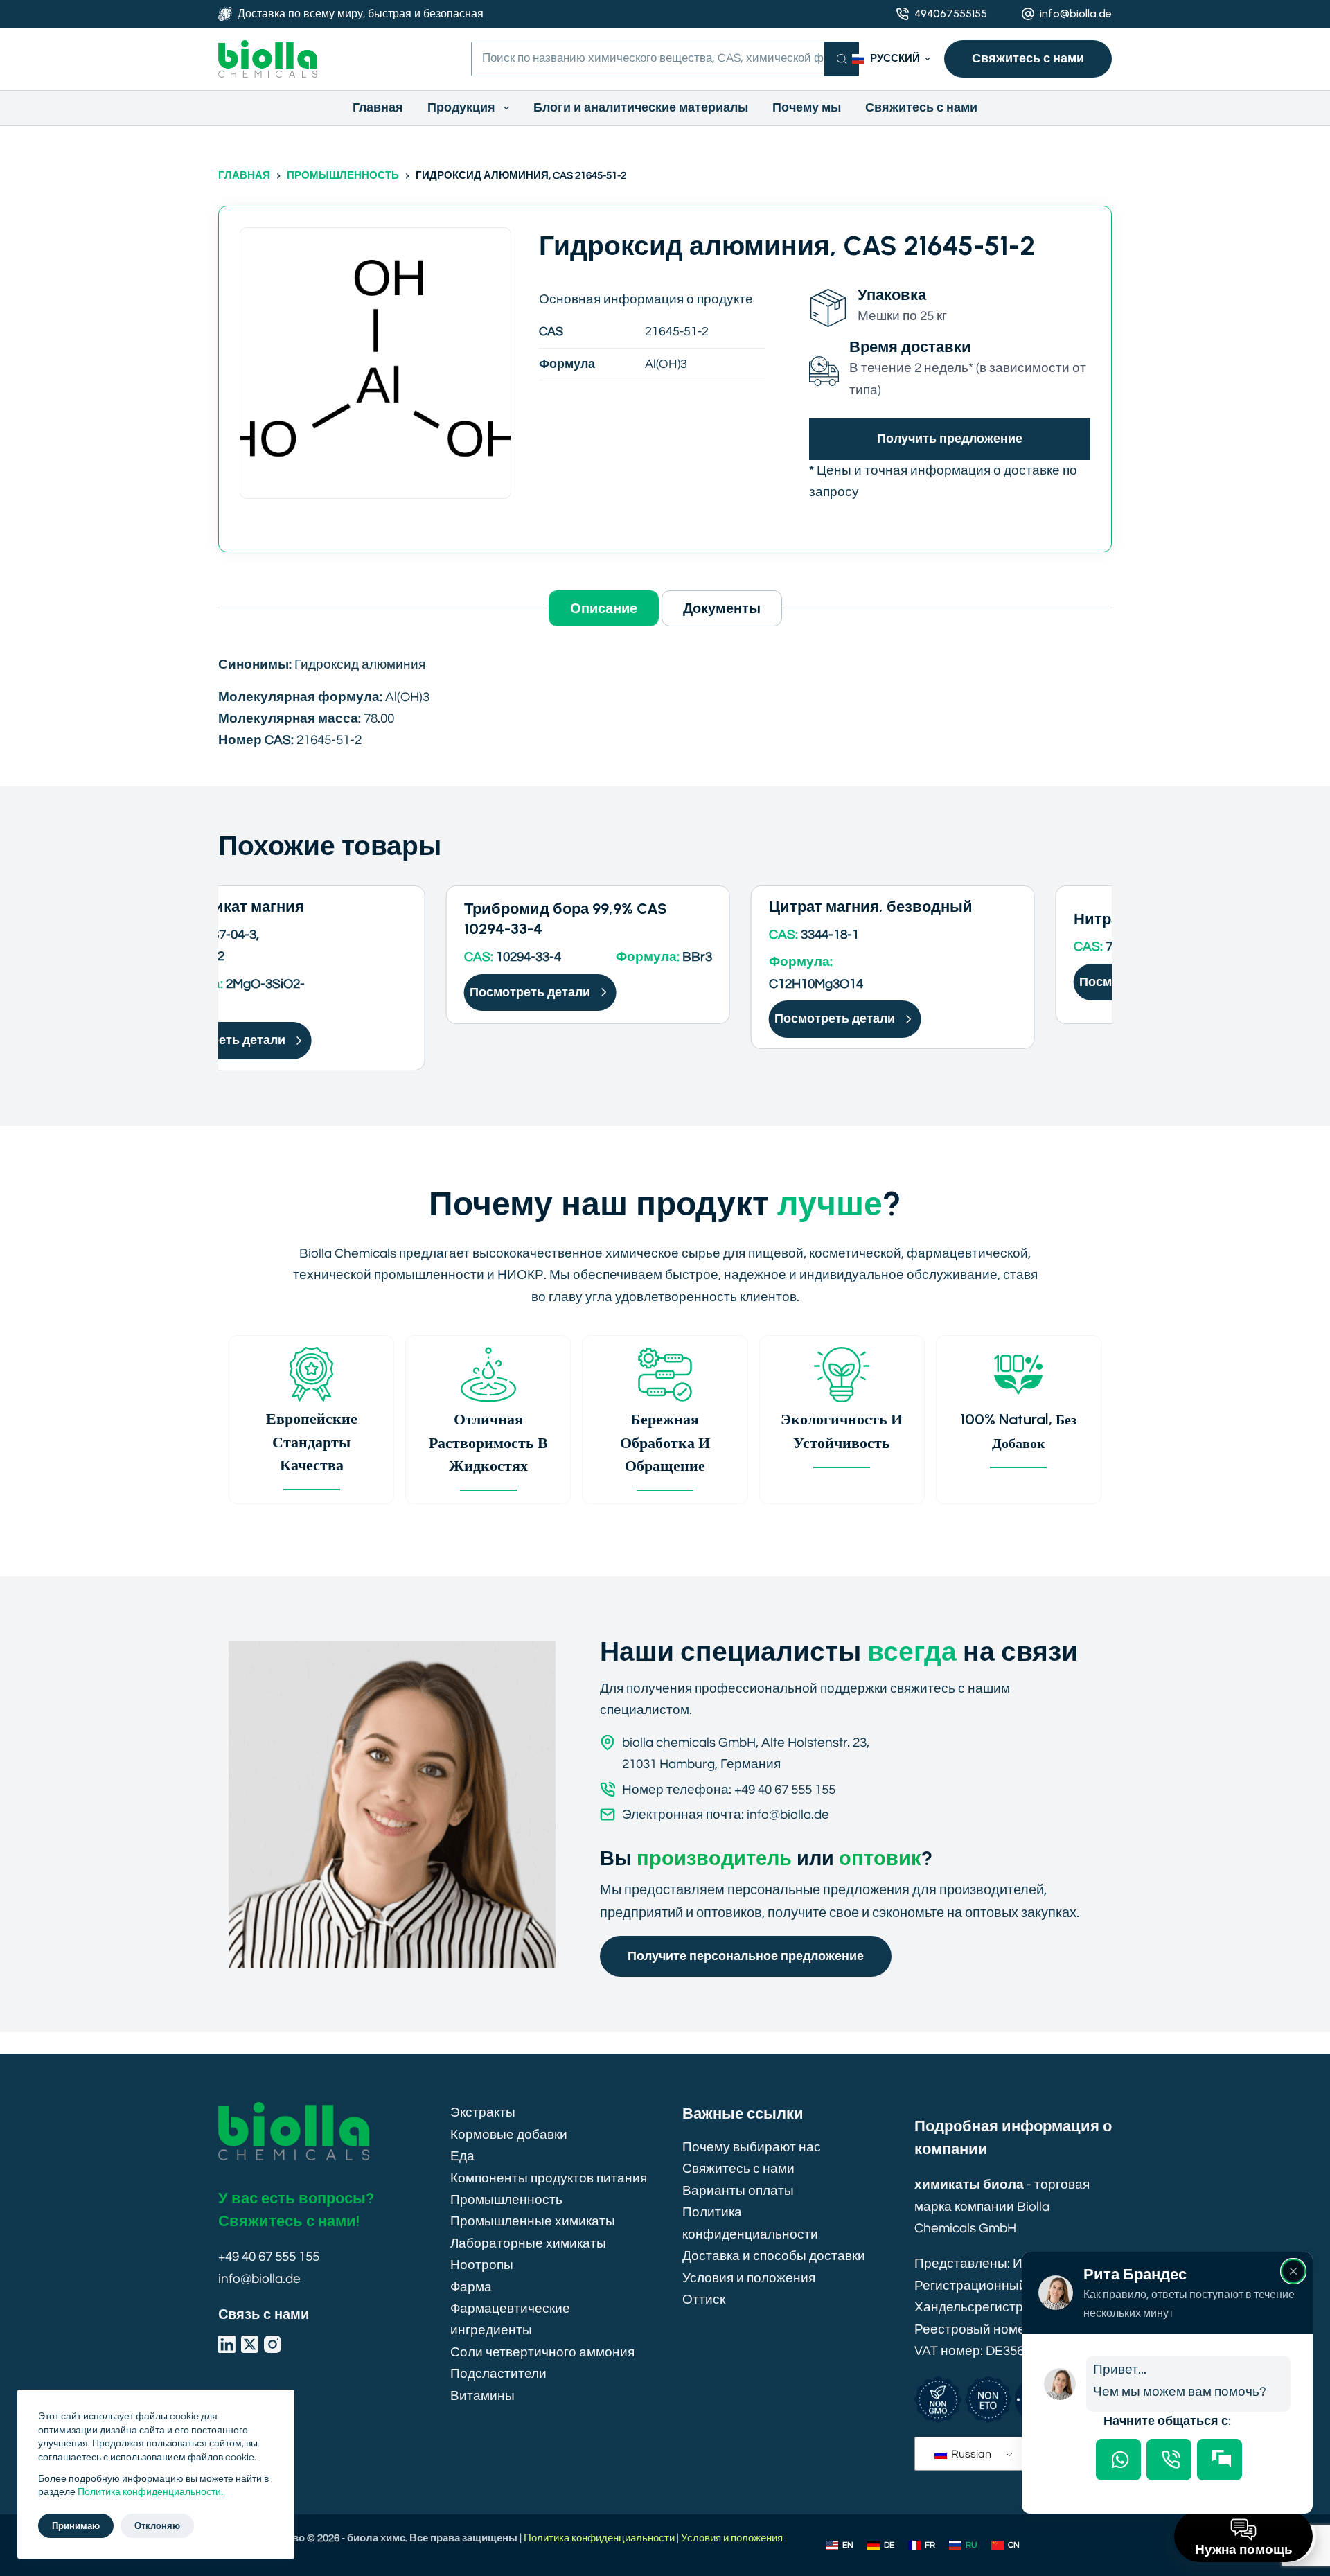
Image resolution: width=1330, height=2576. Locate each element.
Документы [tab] (722, 608)
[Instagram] (273, 2344)
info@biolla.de (1076, 14)
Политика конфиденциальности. (151, 2492)
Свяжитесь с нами (1028, 58)
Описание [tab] (604, 608)
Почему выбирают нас (752, 2147)
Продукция (461, 108)
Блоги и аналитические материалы (641, 108)
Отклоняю (157, 2526)
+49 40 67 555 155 (269, 2257)
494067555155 (951, 14)
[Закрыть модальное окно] (1293, 2271)
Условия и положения (749, 2278)
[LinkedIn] (227, 2344)
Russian (970, 2454)
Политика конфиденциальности (599, 2538)
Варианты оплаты (738, 2191)
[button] (891, 59)
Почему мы (807, 108)
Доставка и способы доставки (774, 2256)
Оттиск (704, 2300)
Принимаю (76, 2526)
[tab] (1118, 2460)
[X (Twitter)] (250, 2344)
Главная (378, 108)
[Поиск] (842, 59)
